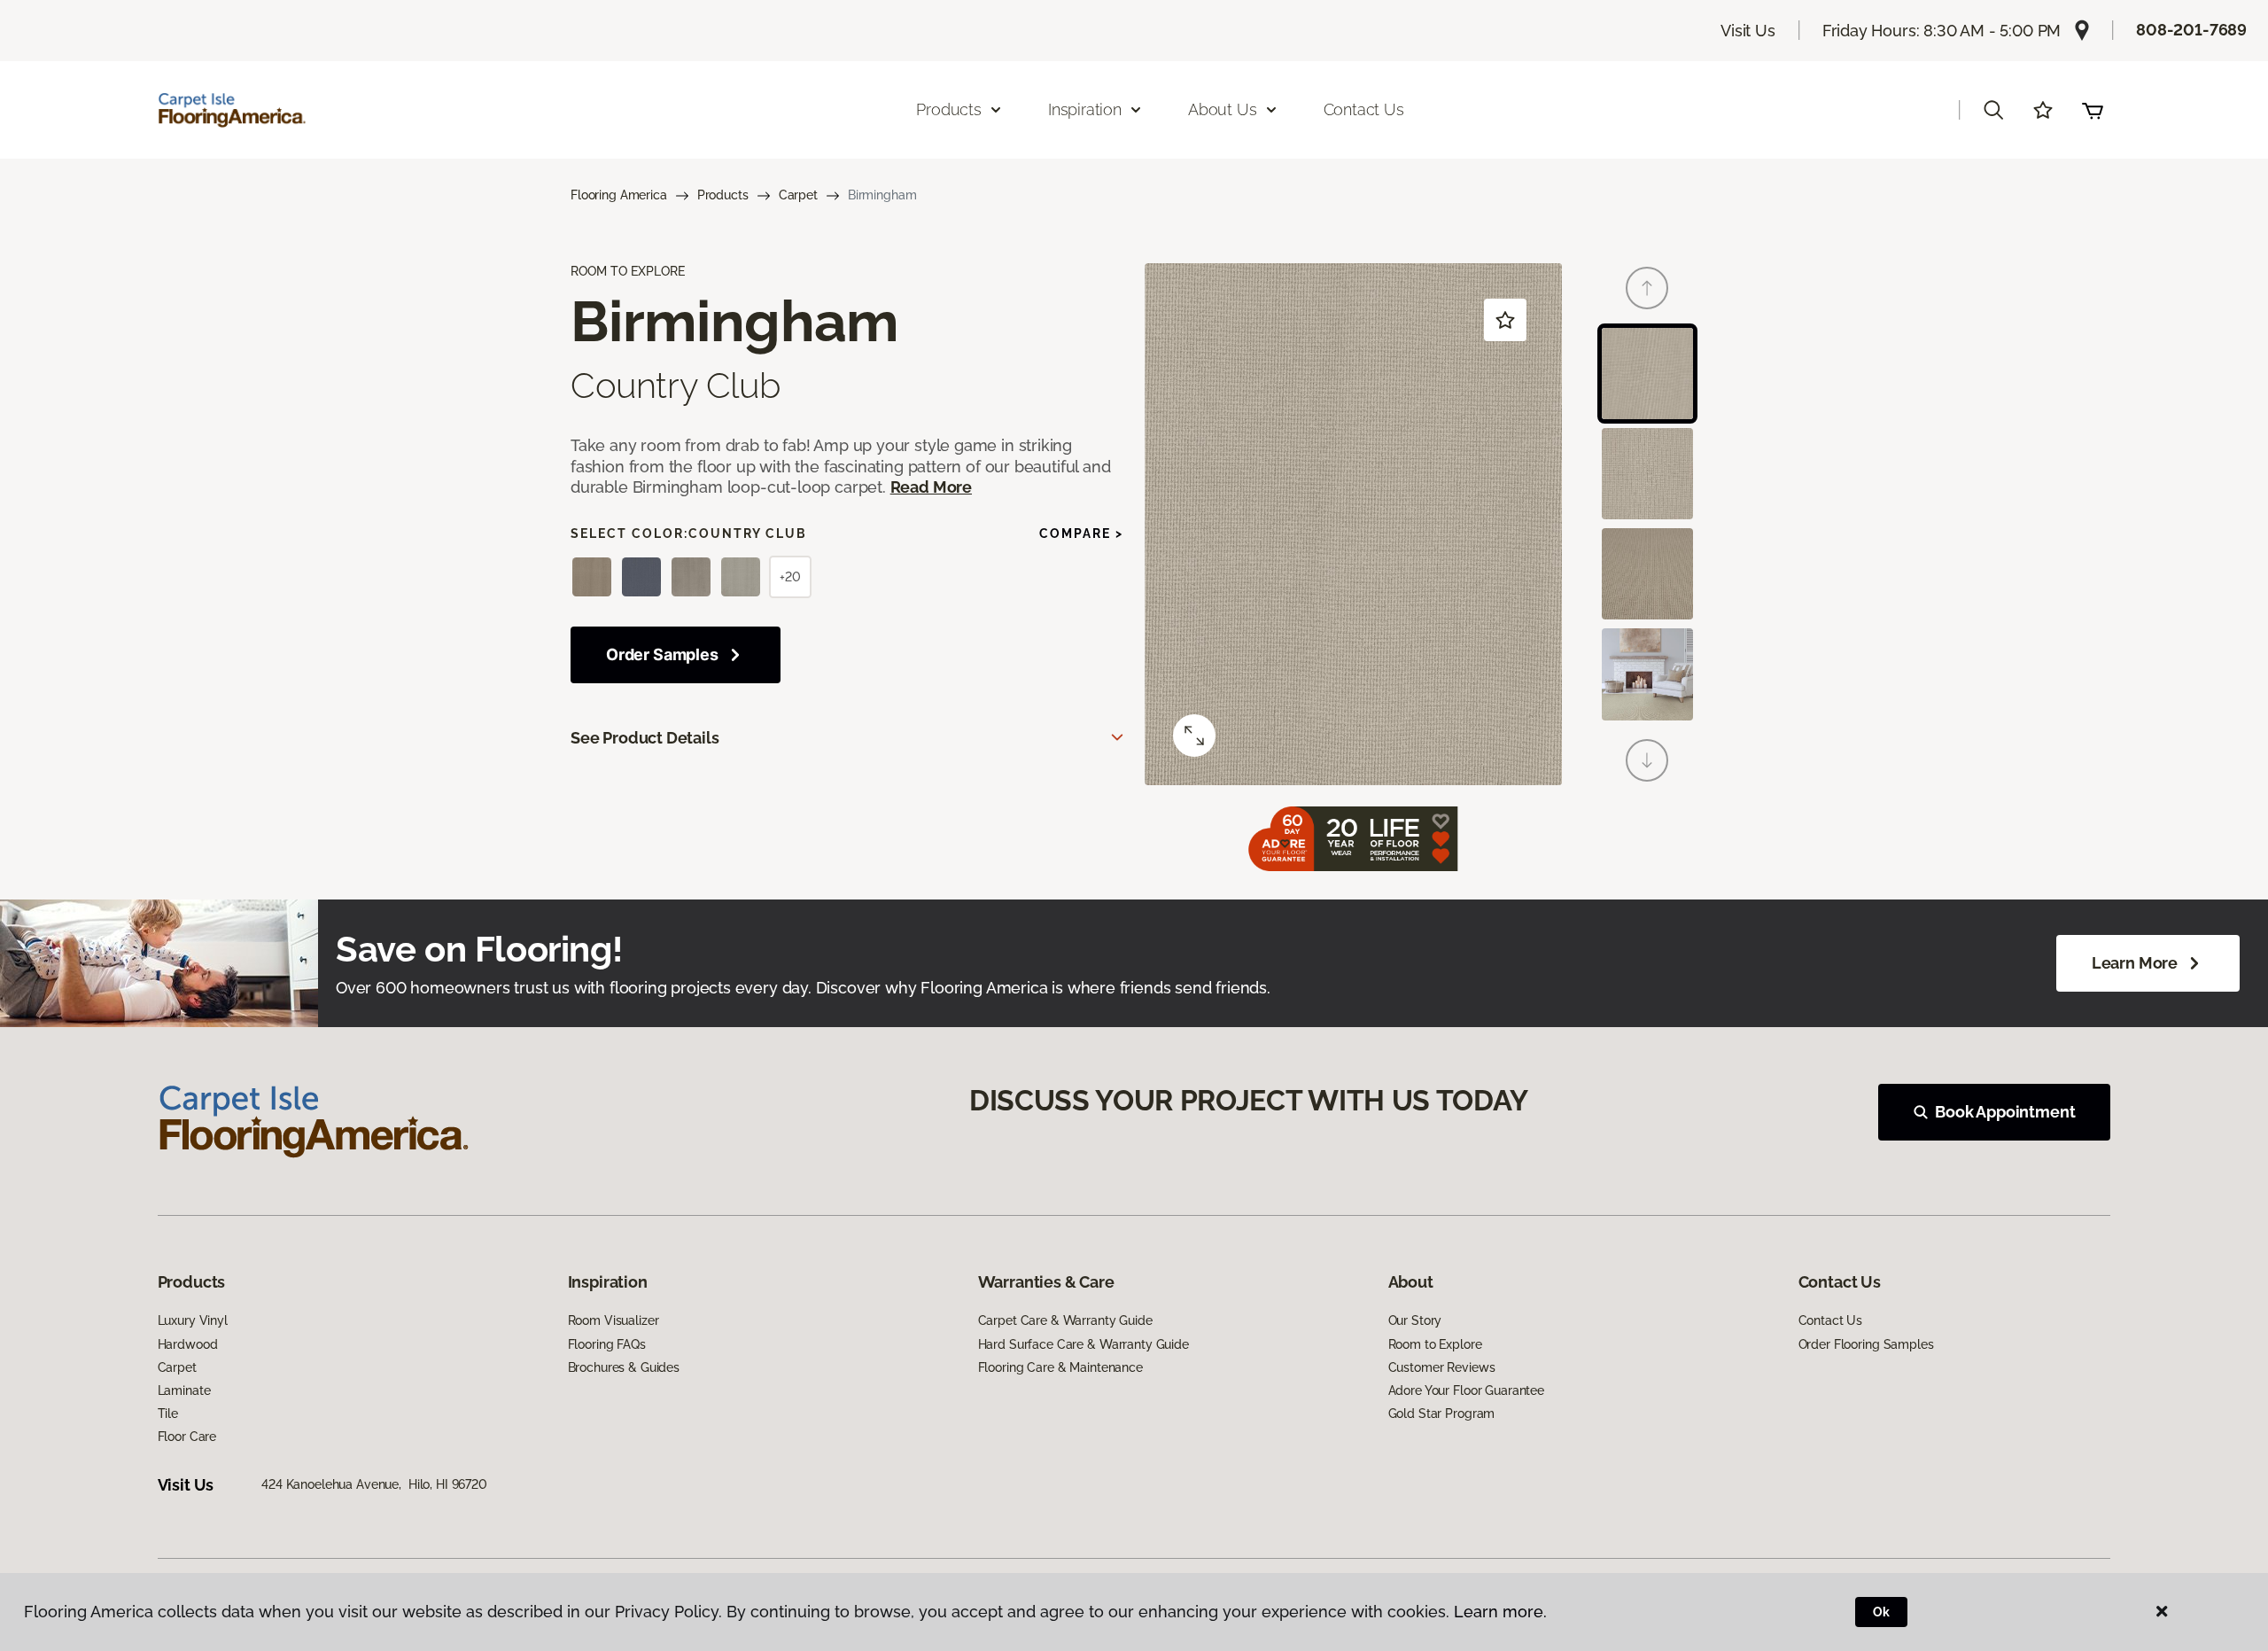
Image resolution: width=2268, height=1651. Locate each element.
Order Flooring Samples (1866, 1344)
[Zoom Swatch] (1194, 736)
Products (723, 195)
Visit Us (1748, 31)
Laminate (184, 1390)
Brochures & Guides (624, 1367)
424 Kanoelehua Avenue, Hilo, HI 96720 (374, 1484)
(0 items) (2093, 110)
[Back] (1647, 288)
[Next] (1647, 760)
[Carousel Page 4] (1647, 674)
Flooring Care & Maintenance (1060, 1367)
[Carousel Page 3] (1647, 574)
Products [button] (949, 109)
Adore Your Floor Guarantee (1466, 1390)
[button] (1993, 110)
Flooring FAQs (607, 1344)
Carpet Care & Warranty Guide (1065, 1320)
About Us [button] (1223, 109)
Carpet (798, 195)
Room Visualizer (614, 1320)
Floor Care (187, 1437)
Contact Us (1364, 109)
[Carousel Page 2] (1647, 474)
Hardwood (188, 1344)
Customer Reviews (1442, 1367)
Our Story (1415, 1320)
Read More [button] (931, 487)
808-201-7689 (2191, 30)
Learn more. (1500, 1612)
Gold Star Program (1442, 1413)
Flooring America (619, 195)
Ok (1881, 1612)
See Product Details (645, 738)
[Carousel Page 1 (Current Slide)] (1647, 374)
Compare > (1081, 533)
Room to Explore (1435, 1344)
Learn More (2135, 963)
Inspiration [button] (1085, 109)
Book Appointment (2005, 1112)
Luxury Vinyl (193, 1320)
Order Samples (662, 654)
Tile (168, 1413)
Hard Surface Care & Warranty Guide (1084, 1344)
